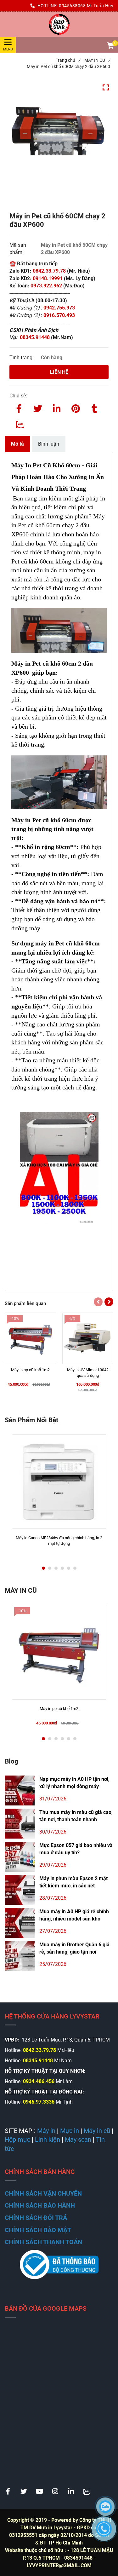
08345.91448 (35, 337)
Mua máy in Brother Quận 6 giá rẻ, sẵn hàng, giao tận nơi (74, 1948)
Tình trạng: (22, 358)
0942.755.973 (60, 308)
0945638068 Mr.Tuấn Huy (86, 6)
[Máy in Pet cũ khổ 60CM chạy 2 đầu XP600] (59, 24)
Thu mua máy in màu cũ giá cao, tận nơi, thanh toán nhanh (76, 1816)
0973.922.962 (46, 286)
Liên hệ (59, 372)
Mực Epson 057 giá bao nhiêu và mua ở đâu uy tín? (76, 1849)
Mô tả (17, 444)
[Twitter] (38, 407)
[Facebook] (19, 407)
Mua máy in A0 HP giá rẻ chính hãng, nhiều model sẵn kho (74, 1915)
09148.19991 (48, 278)
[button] (110, 46)
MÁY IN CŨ (97, 60)
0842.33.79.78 (49, 271)
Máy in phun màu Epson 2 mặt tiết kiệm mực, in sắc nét (73, 1882)
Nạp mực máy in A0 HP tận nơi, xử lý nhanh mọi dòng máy (74, 1783)
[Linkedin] (57, 407)
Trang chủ (68, 60)
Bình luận (49, 444)
